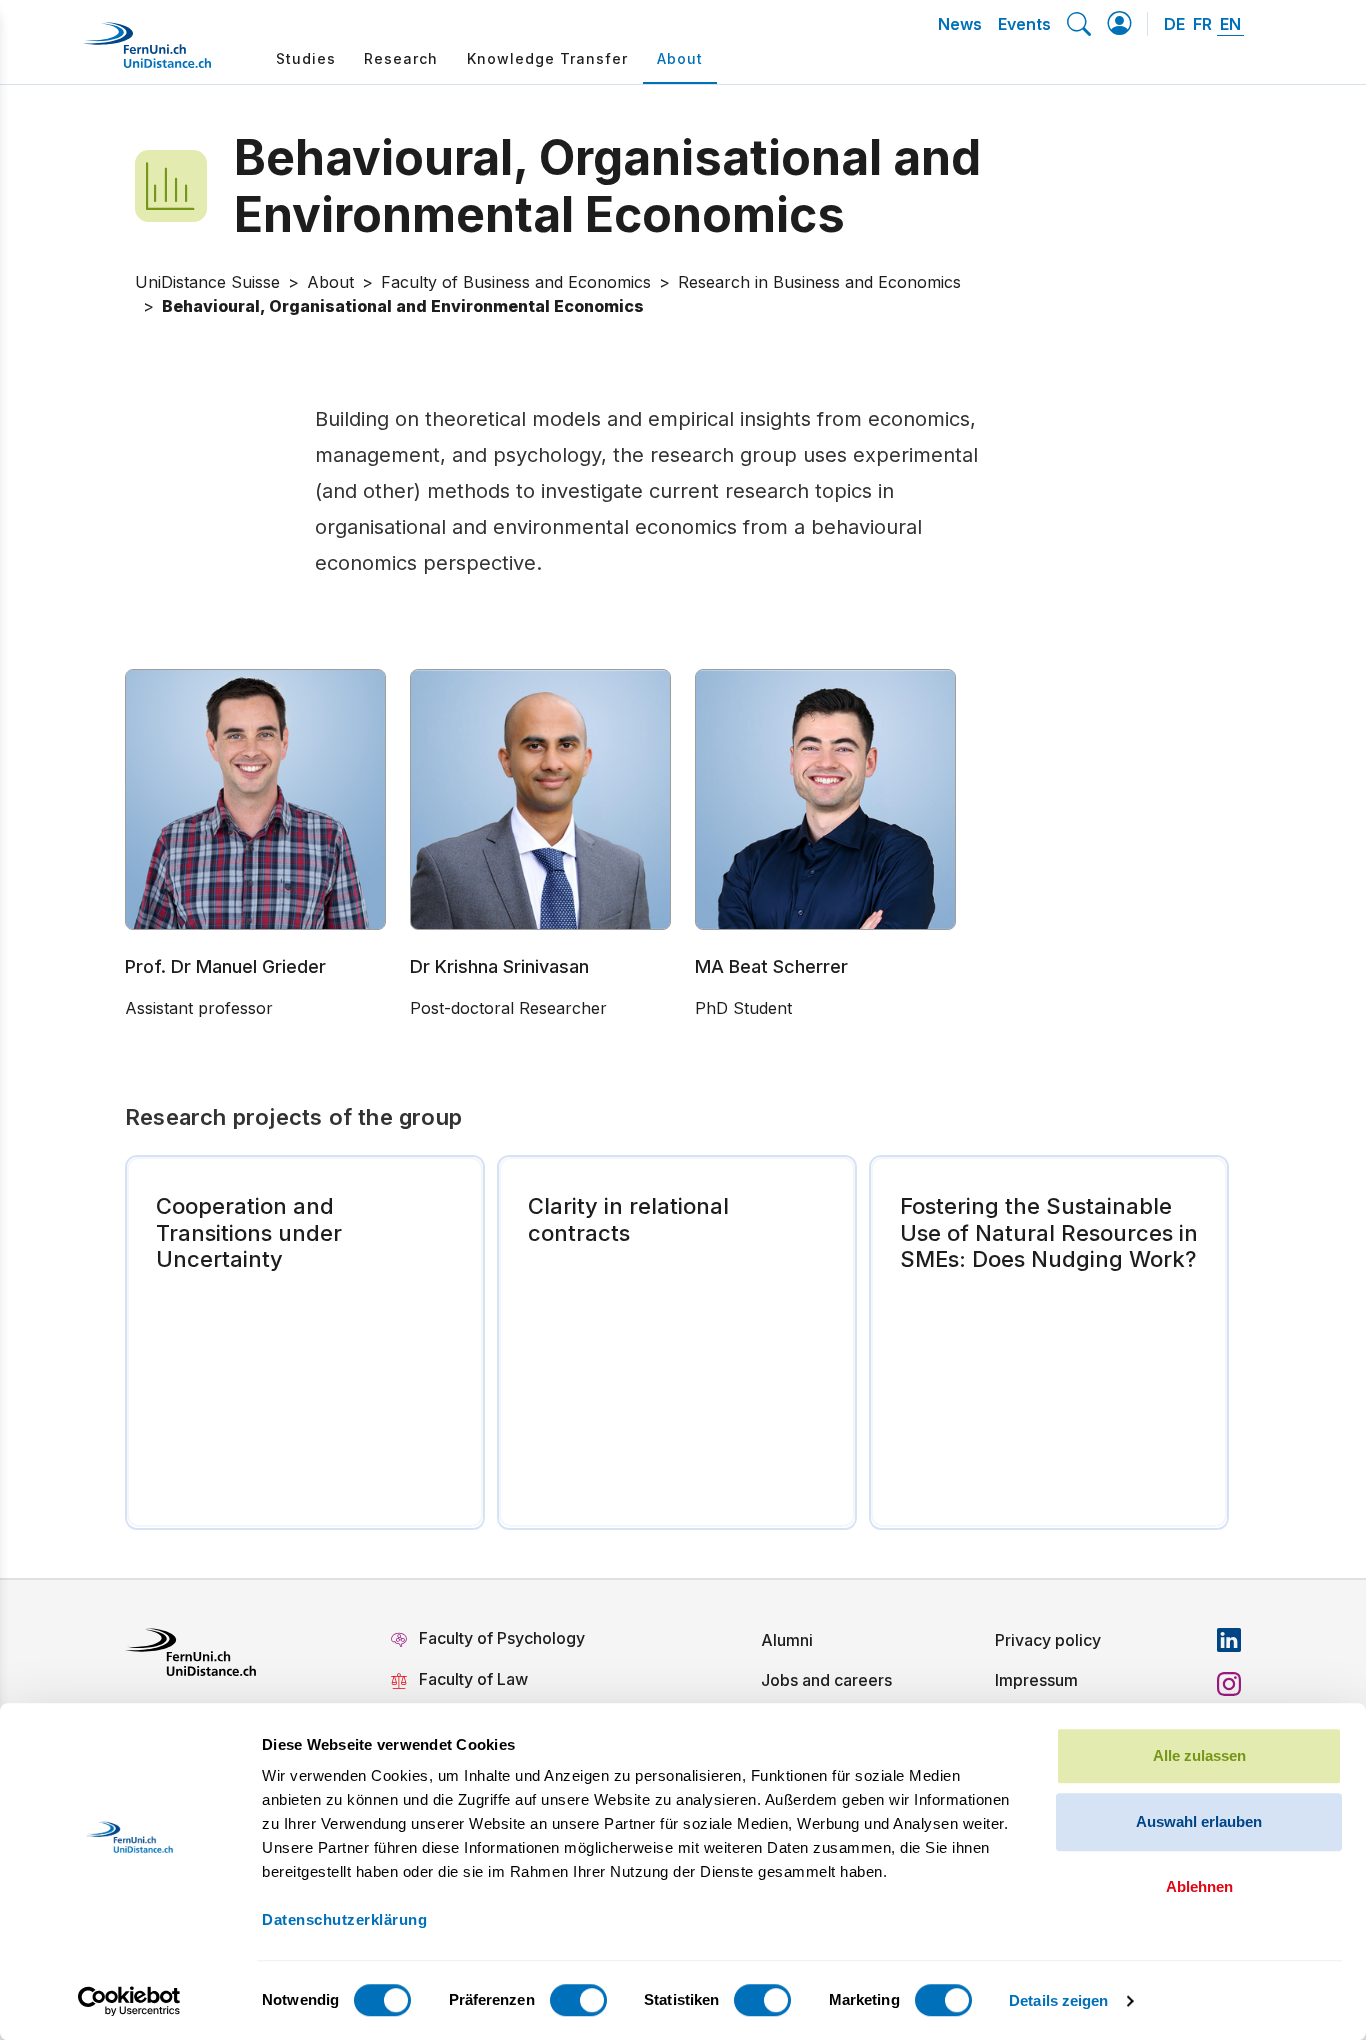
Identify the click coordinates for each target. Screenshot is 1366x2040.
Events (1024, 24)
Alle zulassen (1199, 1755)
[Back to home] (147, 53)
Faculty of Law (473, 1679)
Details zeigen (1058, 2000)
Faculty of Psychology (502, 1638)
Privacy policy (1048, 1640)
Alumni (787, 1640)
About (680, 58)
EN (1230, 24)
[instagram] (1229, 1684)
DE (1174, 24)
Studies (306, 58)
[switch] (578, 2000)
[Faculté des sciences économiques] (184, 186)
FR (1202, 24)
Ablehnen (1199, 1886)
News (960, 24)
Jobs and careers (826, 1680)
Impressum (1036, 1680)
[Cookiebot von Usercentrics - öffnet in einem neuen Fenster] (129, 2001)
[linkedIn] (1229, 1640)
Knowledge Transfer (547, 58)
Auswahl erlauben (1199, 1821)
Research (401, 58)
